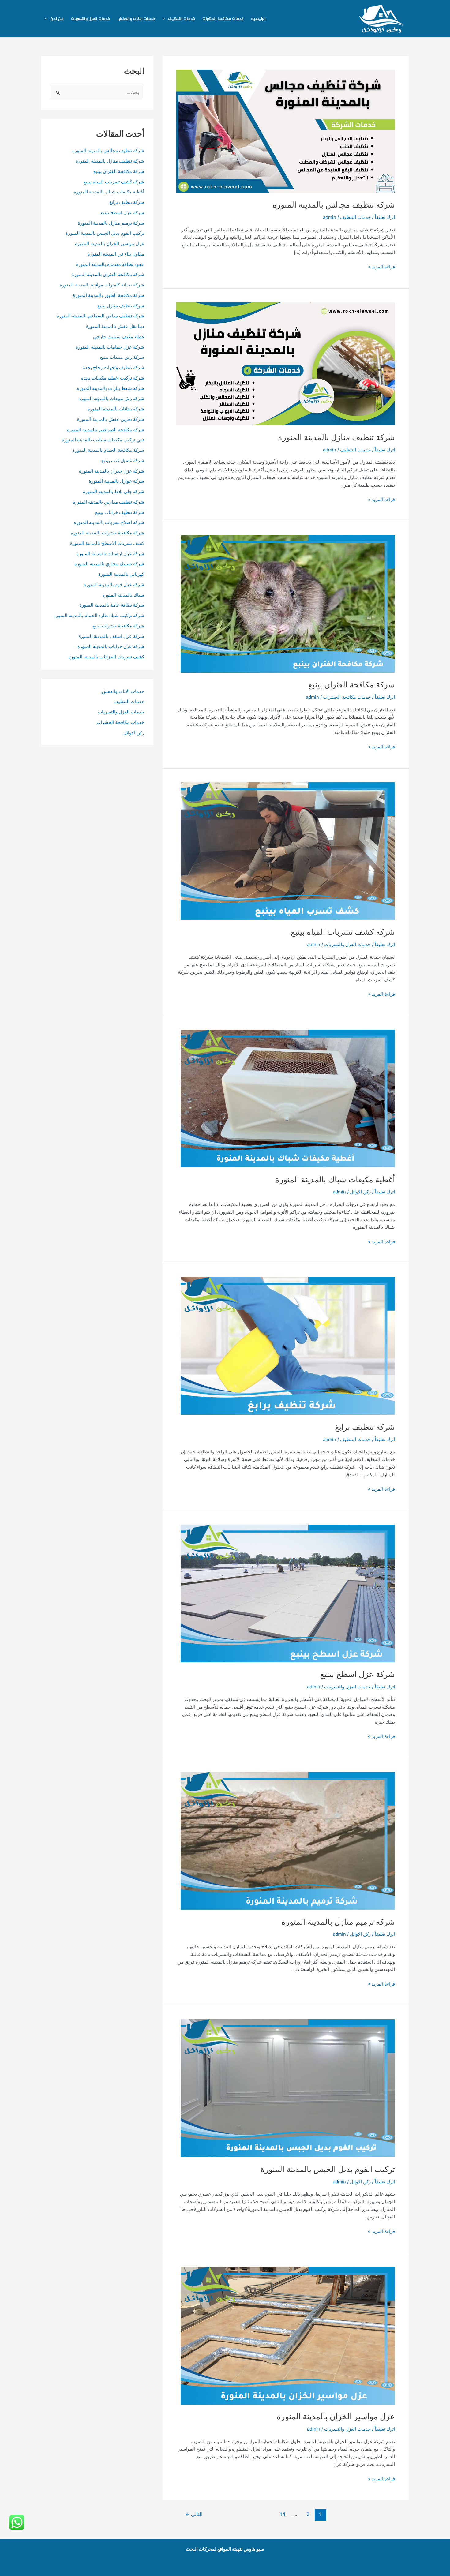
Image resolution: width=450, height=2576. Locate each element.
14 (283, 2514)
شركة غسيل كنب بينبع (123, 461)
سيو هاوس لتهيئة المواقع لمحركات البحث (225, 2549)
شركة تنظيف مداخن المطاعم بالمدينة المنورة (100, 316)
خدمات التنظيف (181, 19)
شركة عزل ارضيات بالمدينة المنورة (110, 554)
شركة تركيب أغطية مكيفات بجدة (113, 378)
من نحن (57, 19)
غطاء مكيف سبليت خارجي (119, 337)
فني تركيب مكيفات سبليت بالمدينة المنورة (103, 440)
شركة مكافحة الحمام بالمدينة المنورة (108, 450)
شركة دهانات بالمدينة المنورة (116, 409)
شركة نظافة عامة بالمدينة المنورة (112, 605)
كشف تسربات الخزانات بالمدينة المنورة (106, 657)
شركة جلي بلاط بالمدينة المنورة (114, 491)
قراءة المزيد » (381, 267)
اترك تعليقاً (385, 217)
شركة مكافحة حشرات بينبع (118, 626)
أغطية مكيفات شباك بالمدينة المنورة (335, 1179)
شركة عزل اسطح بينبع (358, 1674)
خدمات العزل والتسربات (90, 19)
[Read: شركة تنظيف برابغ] (288, 1346)
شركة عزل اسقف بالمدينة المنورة (111, 636)
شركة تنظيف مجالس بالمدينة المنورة (334, 205)
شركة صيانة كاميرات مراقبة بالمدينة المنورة (102, 285)
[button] (165, 19)
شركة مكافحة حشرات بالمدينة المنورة (107, 533)
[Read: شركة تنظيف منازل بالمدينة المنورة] (286, 363)
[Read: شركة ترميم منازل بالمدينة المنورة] (288, 1840)
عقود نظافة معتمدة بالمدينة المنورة (110, 264)
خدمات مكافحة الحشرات (223, 19)
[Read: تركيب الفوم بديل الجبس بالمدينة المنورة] (288, 2088)
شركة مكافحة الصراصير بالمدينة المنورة (106, 430)
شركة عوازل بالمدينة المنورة (116, 481)
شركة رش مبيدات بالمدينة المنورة (111, 398)
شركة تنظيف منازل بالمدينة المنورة (336, 437)
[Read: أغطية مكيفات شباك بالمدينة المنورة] (288, 1098)
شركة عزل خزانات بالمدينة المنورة (111, 646)
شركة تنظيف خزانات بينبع (120, 512)
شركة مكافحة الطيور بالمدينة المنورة (109, 295)
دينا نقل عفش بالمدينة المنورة (115, 326)
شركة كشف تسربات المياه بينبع (343, 932)
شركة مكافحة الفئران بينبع (352, 685)
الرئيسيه (258, 19)
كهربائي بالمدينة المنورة (121, 574)
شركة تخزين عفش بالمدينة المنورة (111, 419)
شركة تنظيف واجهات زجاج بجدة (113, 367)
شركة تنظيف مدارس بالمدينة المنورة (109, 502)
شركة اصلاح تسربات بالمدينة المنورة (109, 522)
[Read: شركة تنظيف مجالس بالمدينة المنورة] (286, 131)
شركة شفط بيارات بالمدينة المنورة (111, 388)
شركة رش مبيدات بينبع (122, 357)
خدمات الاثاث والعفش (136, 19)
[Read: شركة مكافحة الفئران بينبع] (288, 603)
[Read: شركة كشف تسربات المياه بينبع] (288, 851)
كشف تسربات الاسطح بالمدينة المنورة (107, 543)
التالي (194, 2514)
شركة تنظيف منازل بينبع (121, 306)
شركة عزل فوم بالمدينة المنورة (114, 584)
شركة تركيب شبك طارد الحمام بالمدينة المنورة (99, 615)
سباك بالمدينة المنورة (123, 595)
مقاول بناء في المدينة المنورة (116, 254)
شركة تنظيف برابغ (364, 1427)
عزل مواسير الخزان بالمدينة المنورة (336, 2416)
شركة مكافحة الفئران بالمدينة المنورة (108, 274)
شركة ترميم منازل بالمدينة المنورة (338, 1922)
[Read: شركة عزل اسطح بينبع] (288, 1593)
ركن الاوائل (360, 1192)
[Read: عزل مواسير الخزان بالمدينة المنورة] (288, 2335)
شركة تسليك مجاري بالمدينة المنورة (109, 564)
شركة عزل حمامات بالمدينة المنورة (110, 347)
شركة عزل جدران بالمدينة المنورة (112, 471)
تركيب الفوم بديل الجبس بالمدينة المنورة (328, 2169)
